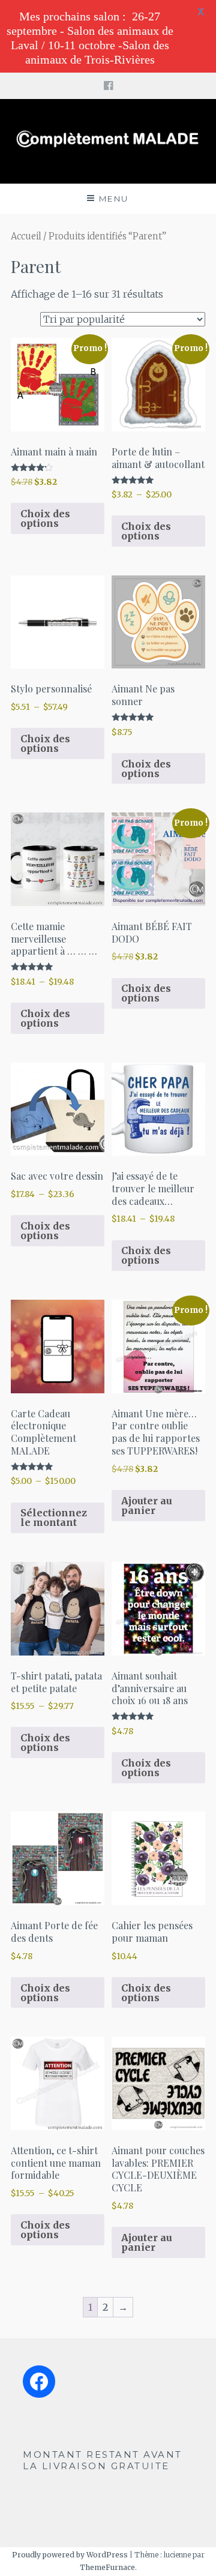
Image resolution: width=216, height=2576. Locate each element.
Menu (114, 199)
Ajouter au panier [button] (147, 1506)
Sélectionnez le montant (54, 1518)
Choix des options (45, 518)
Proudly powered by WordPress (70, 2555)
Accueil (26, 236)
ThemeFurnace (107, 2567)
